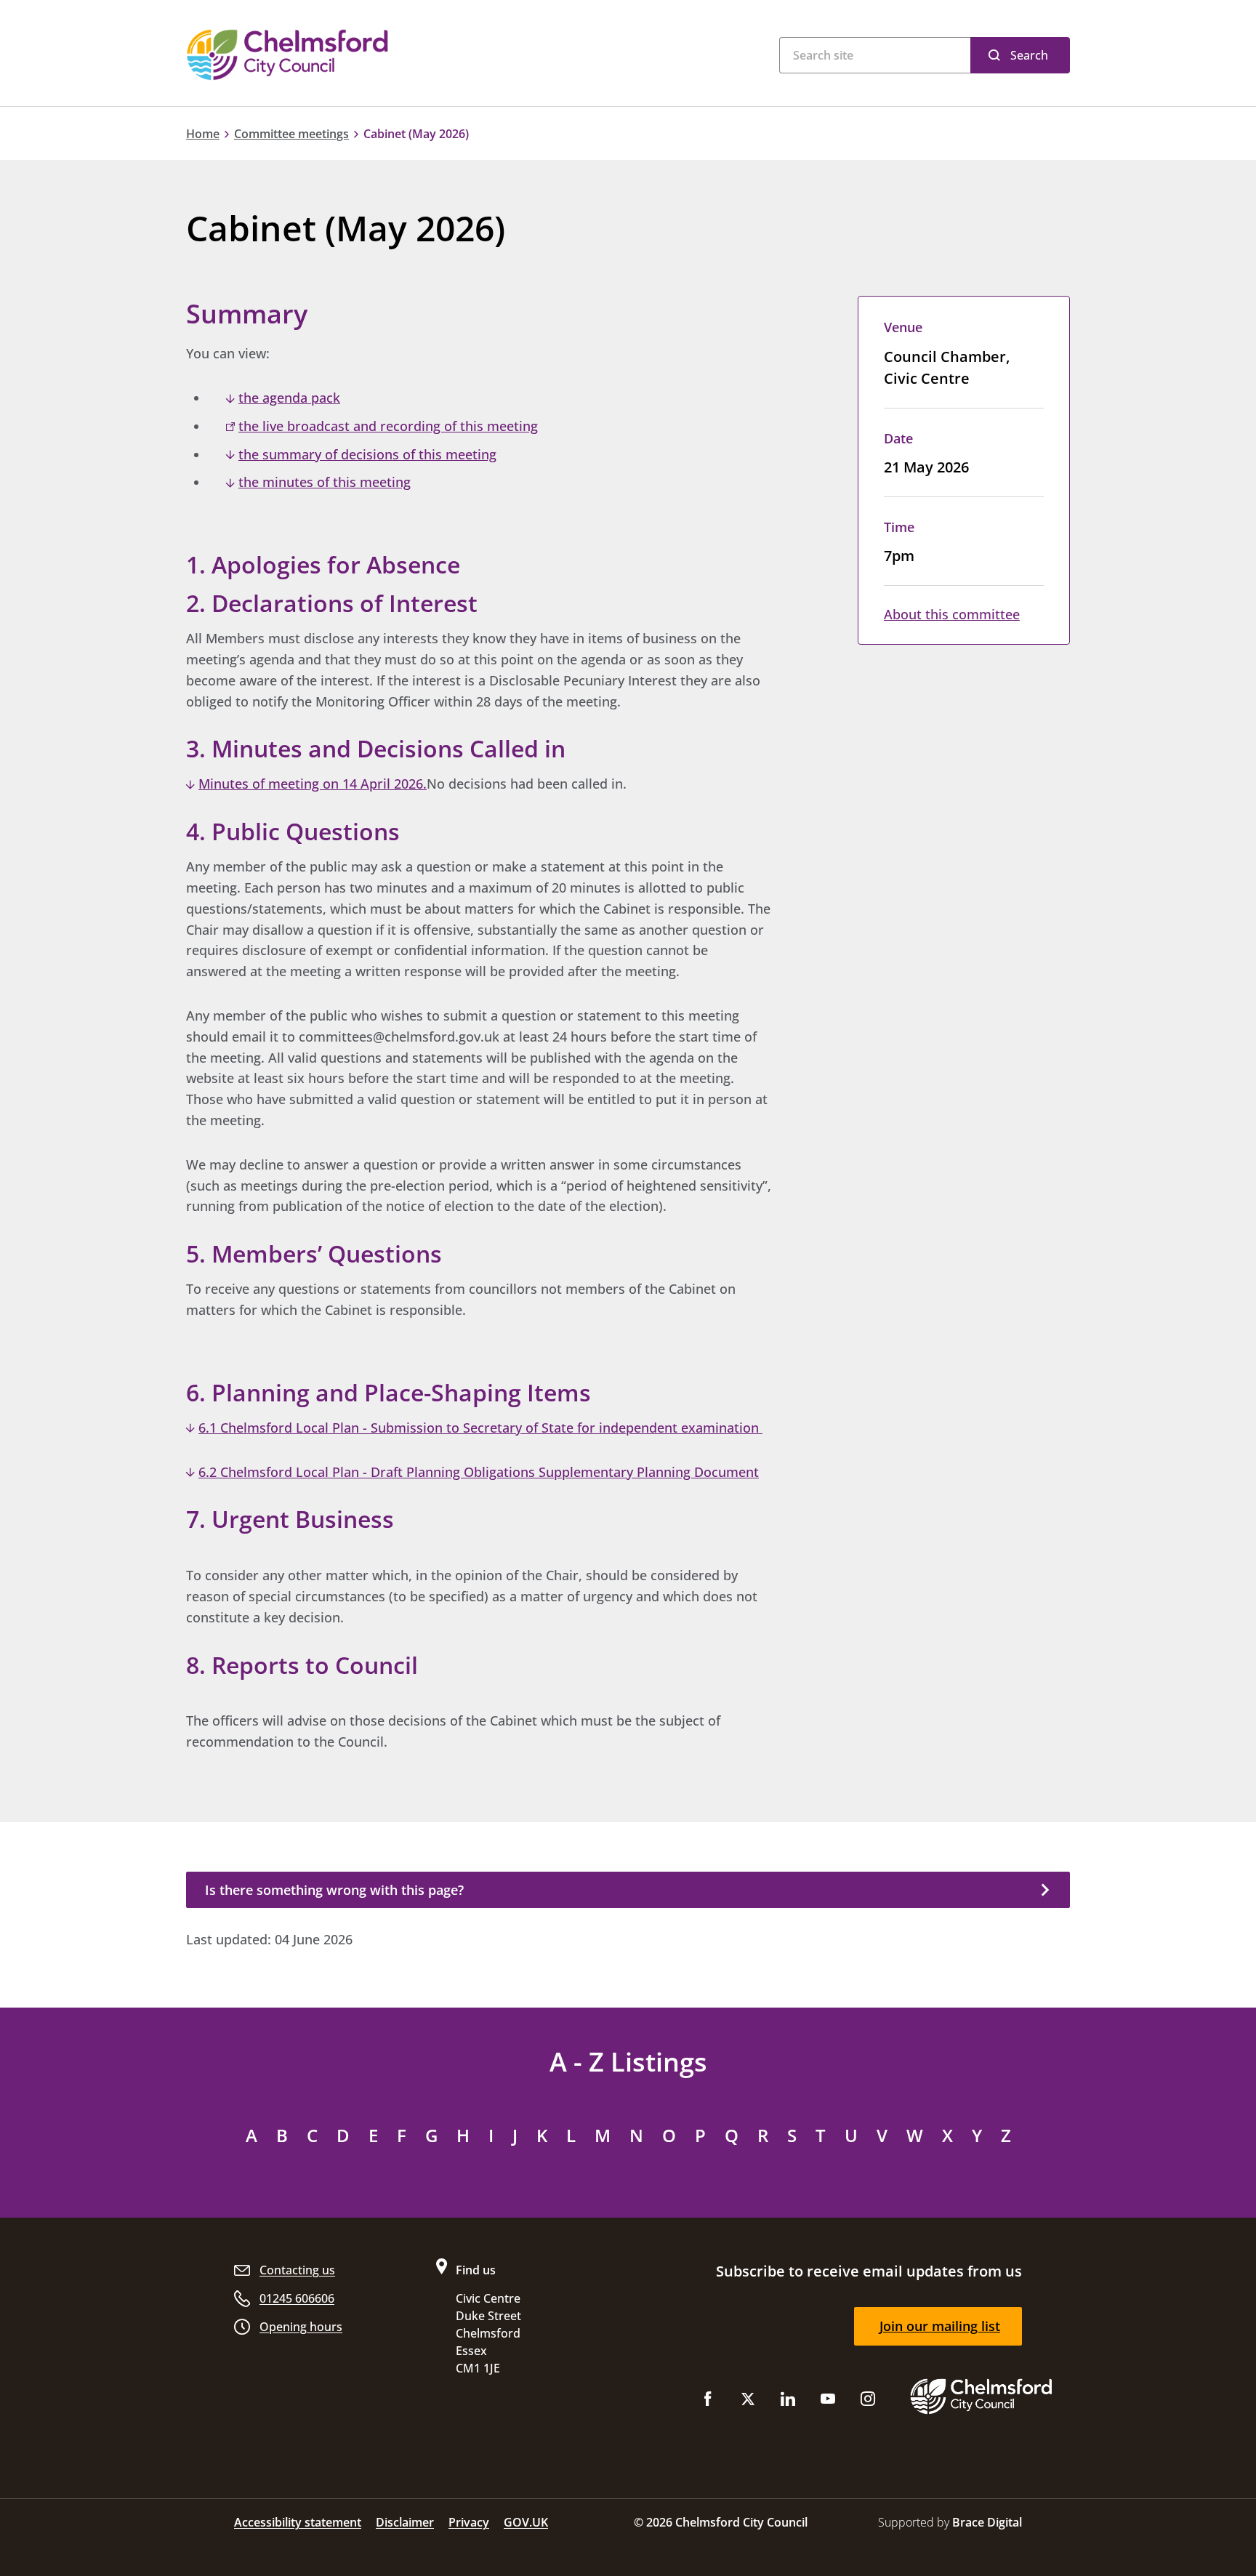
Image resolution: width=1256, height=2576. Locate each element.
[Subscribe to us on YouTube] (828, 2402)
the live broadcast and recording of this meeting (388, 426)
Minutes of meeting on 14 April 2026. (313, 784)
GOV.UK (526, 2522)
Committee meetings (291, 134)
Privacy (469, 2522)
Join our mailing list (940, 2326)
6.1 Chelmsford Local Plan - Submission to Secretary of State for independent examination (480, 1428)
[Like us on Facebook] (708, 2402)
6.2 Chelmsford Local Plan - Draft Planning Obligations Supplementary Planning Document (479, 1472)
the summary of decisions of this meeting (367, 454)
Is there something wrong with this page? (334, 1890)
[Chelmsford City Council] (367, 55)
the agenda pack (289, 398)
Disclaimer (405, 2522)
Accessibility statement (298, 2522)
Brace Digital (987, 2522)
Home (203, 134)
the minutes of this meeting (325, 482)
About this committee (952, 614)
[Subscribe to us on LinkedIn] (788, 2402)
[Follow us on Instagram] (868, 2402)
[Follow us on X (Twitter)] (748, 2402)
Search (1029, 55)
